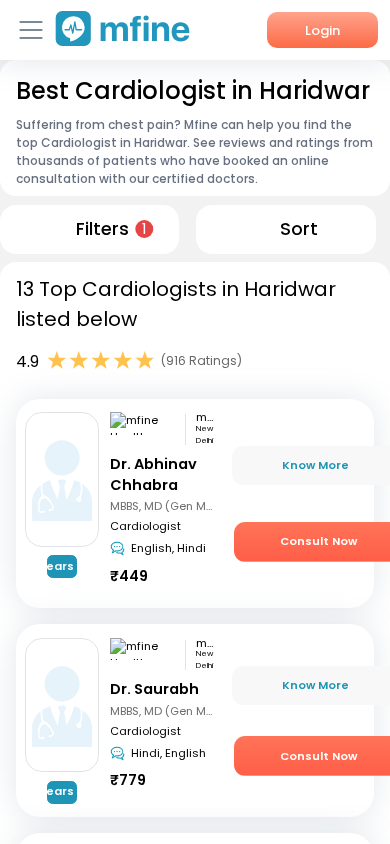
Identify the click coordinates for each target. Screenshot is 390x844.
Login (322, 30)
